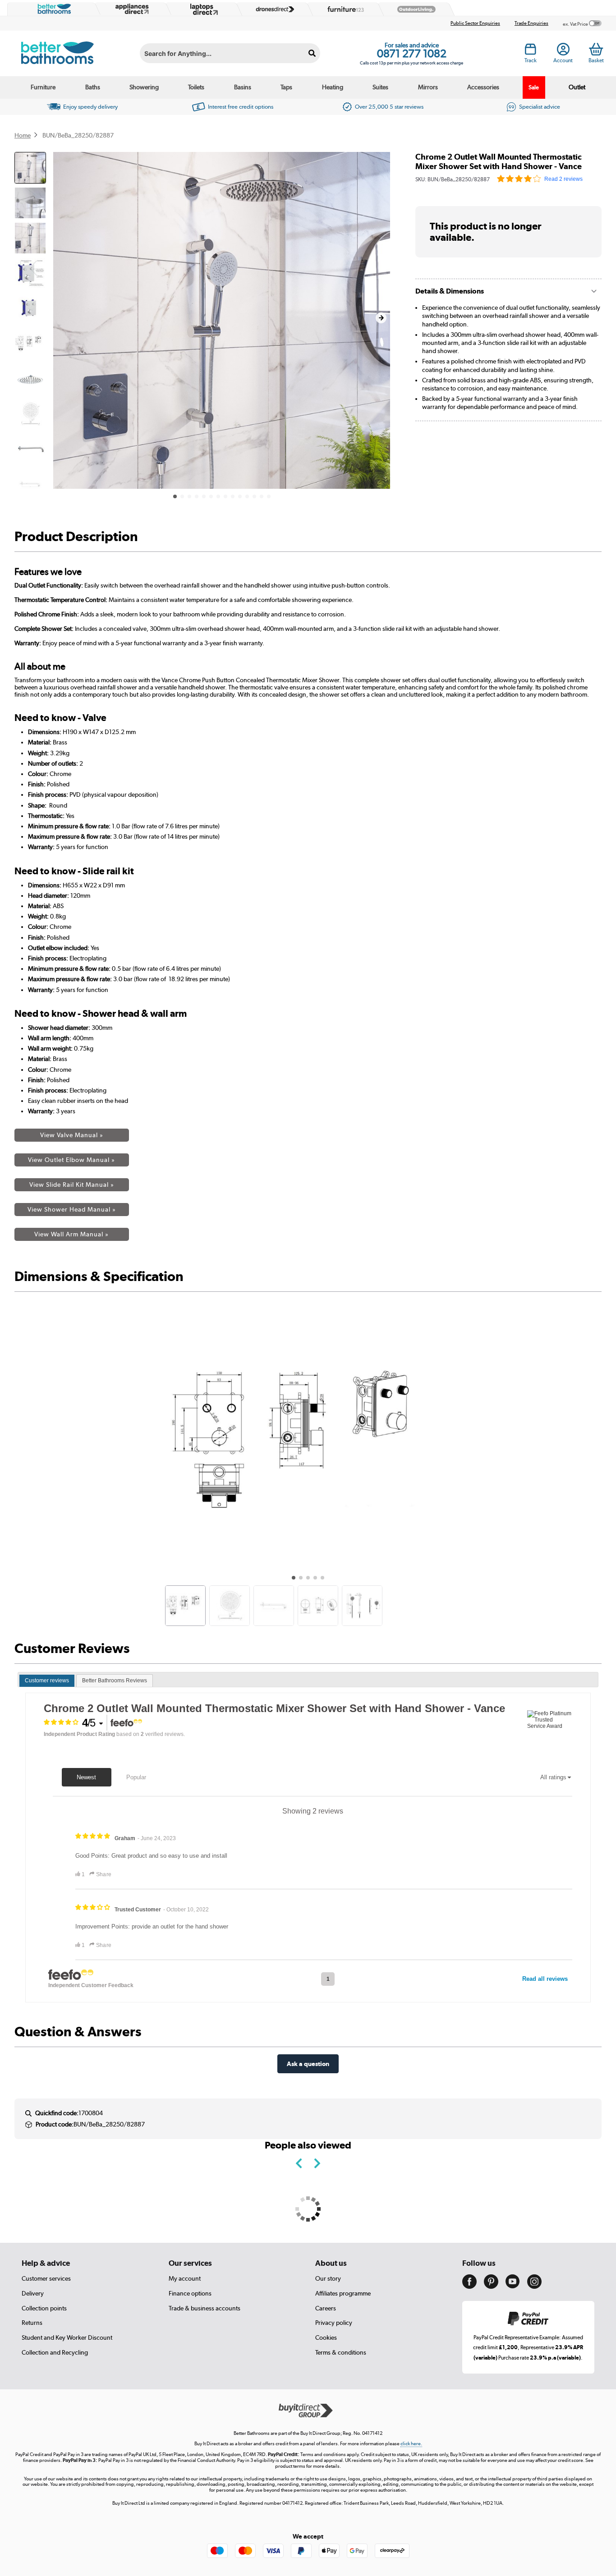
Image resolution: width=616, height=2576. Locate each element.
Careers (326, 2308)
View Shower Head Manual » (72, 1209)
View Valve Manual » (72, 1135)
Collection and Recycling (55, 2352)
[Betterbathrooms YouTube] (513, 2286)
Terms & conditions (341, 2352)
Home (23, 135)
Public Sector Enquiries (475, 23)
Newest (86, 1777)
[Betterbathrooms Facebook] (469, 2287)
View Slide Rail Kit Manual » (72, 1185)
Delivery (33, 2293)
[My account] (563, 52)
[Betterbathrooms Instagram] (534, 2287)
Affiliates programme (343, 2293)
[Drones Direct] (273, 9)
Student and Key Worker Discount (67, 2337)
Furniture (43, 87)
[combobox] (230, 53)
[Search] (312, 53)
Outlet (577, 87)
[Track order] (531, 52)
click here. (411, 2444)
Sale (534, 87)
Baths (93, 87)
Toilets (196, 87)
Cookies (326, 2337)
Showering (144, 87)
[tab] (47, 1681)
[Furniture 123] (344, 9)
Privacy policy (334, 2323)
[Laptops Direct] (202, 9)
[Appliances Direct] (131, 9)
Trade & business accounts (205, 2308)
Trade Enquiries (531, 23)
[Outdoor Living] (414, 9)
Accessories (483, 87)
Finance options (190, 2293)
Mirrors (428, 87)
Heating (333, 87)
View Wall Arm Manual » (71, 1234)
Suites (380, 87)
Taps (286, 87)
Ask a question (308, 2064)
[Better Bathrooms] (52, 9)
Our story (328, 2278)
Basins (243, 87)
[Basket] (596, 49)
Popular (136, 1777)
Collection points (44, 2308)
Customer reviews (47, 1681)
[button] (381, 318)
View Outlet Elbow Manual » (71, 1160)
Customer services (46, 2278)
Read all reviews (545, 1979)
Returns (32, 2323)
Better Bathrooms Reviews (115, 1681)
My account (185, 2278)
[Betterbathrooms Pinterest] (491, 2287)
